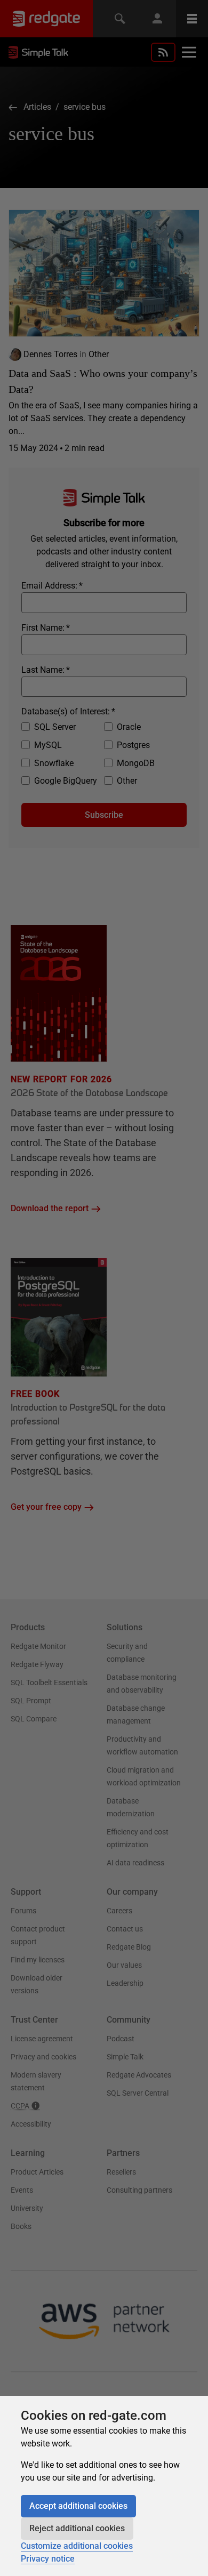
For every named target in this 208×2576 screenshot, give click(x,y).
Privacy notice (48, 2559)
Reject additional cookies (77, 2528)
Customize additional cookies (77, 2546)
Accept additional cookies (78, 2506)
